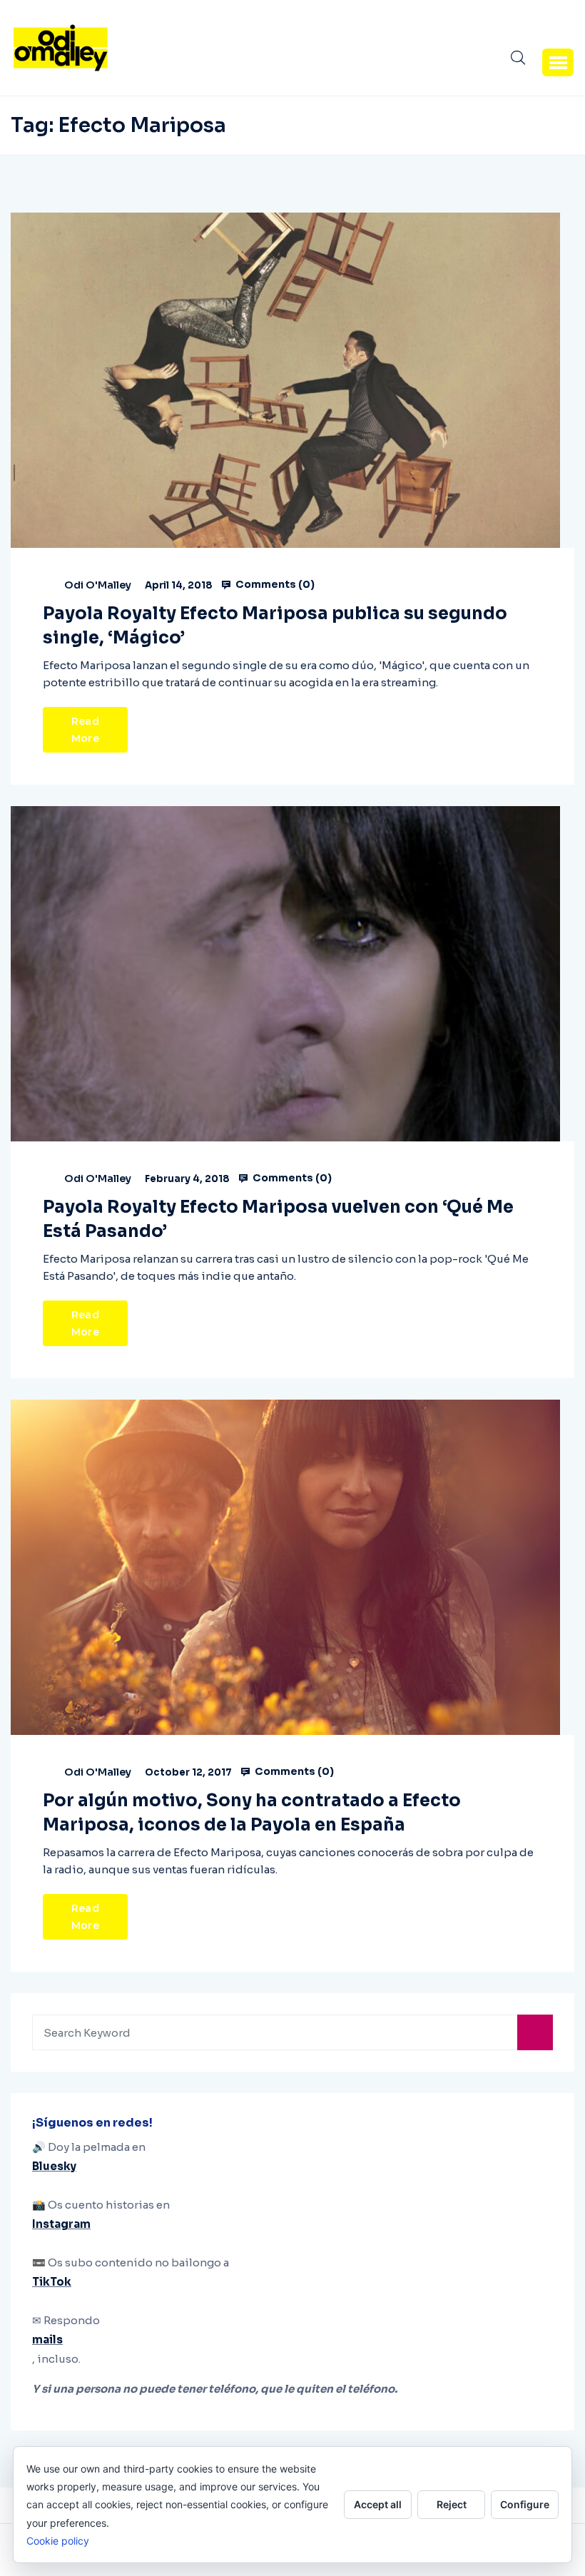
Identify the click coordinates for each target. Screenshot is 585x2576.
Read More (85, 730)
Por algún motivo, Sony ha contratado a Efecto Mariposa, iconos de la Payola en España (252, 1813)
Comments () (274, 584)
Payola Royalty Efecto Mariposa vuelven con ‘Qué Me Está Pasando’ (278, 1219)
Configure (525, 2504)
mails (47, 2340)
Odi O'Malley (98, 585)
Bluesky (54, 2166)
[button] (558, 62)
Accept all (378, 2504)
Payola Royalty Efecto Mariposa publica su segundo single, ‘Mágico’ (275, 626)
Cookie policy (58, 2541)
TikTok (52, 2282)
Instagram (61, 2224)
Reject (452, 2504)
